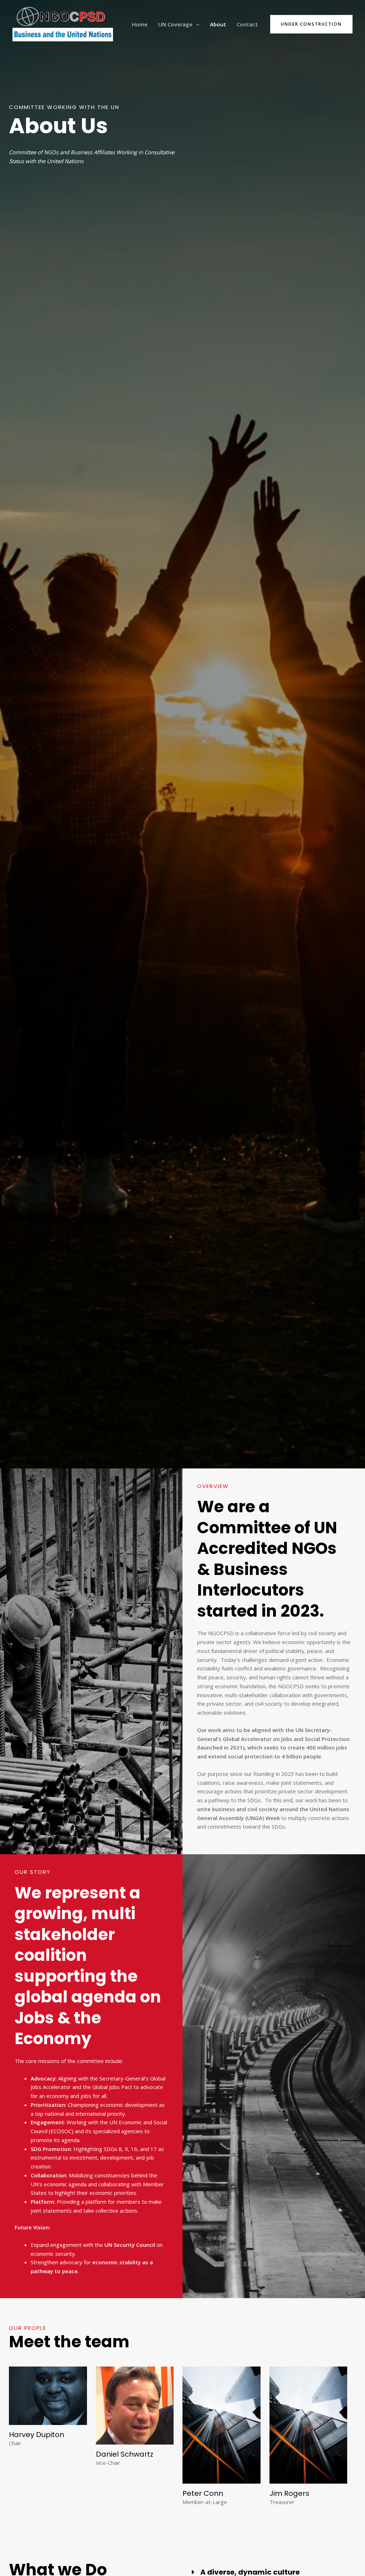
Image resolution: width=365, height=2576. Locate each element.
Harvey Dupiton (37, 2435)
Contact (247, 24)
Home (140, 24)
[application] (196, 24)
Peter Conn (203, 2493)
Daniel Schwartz (125, 2454)
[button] (311, 24)
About (218, 24)
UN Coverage (175, 24)
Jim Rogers (289, 2493)
